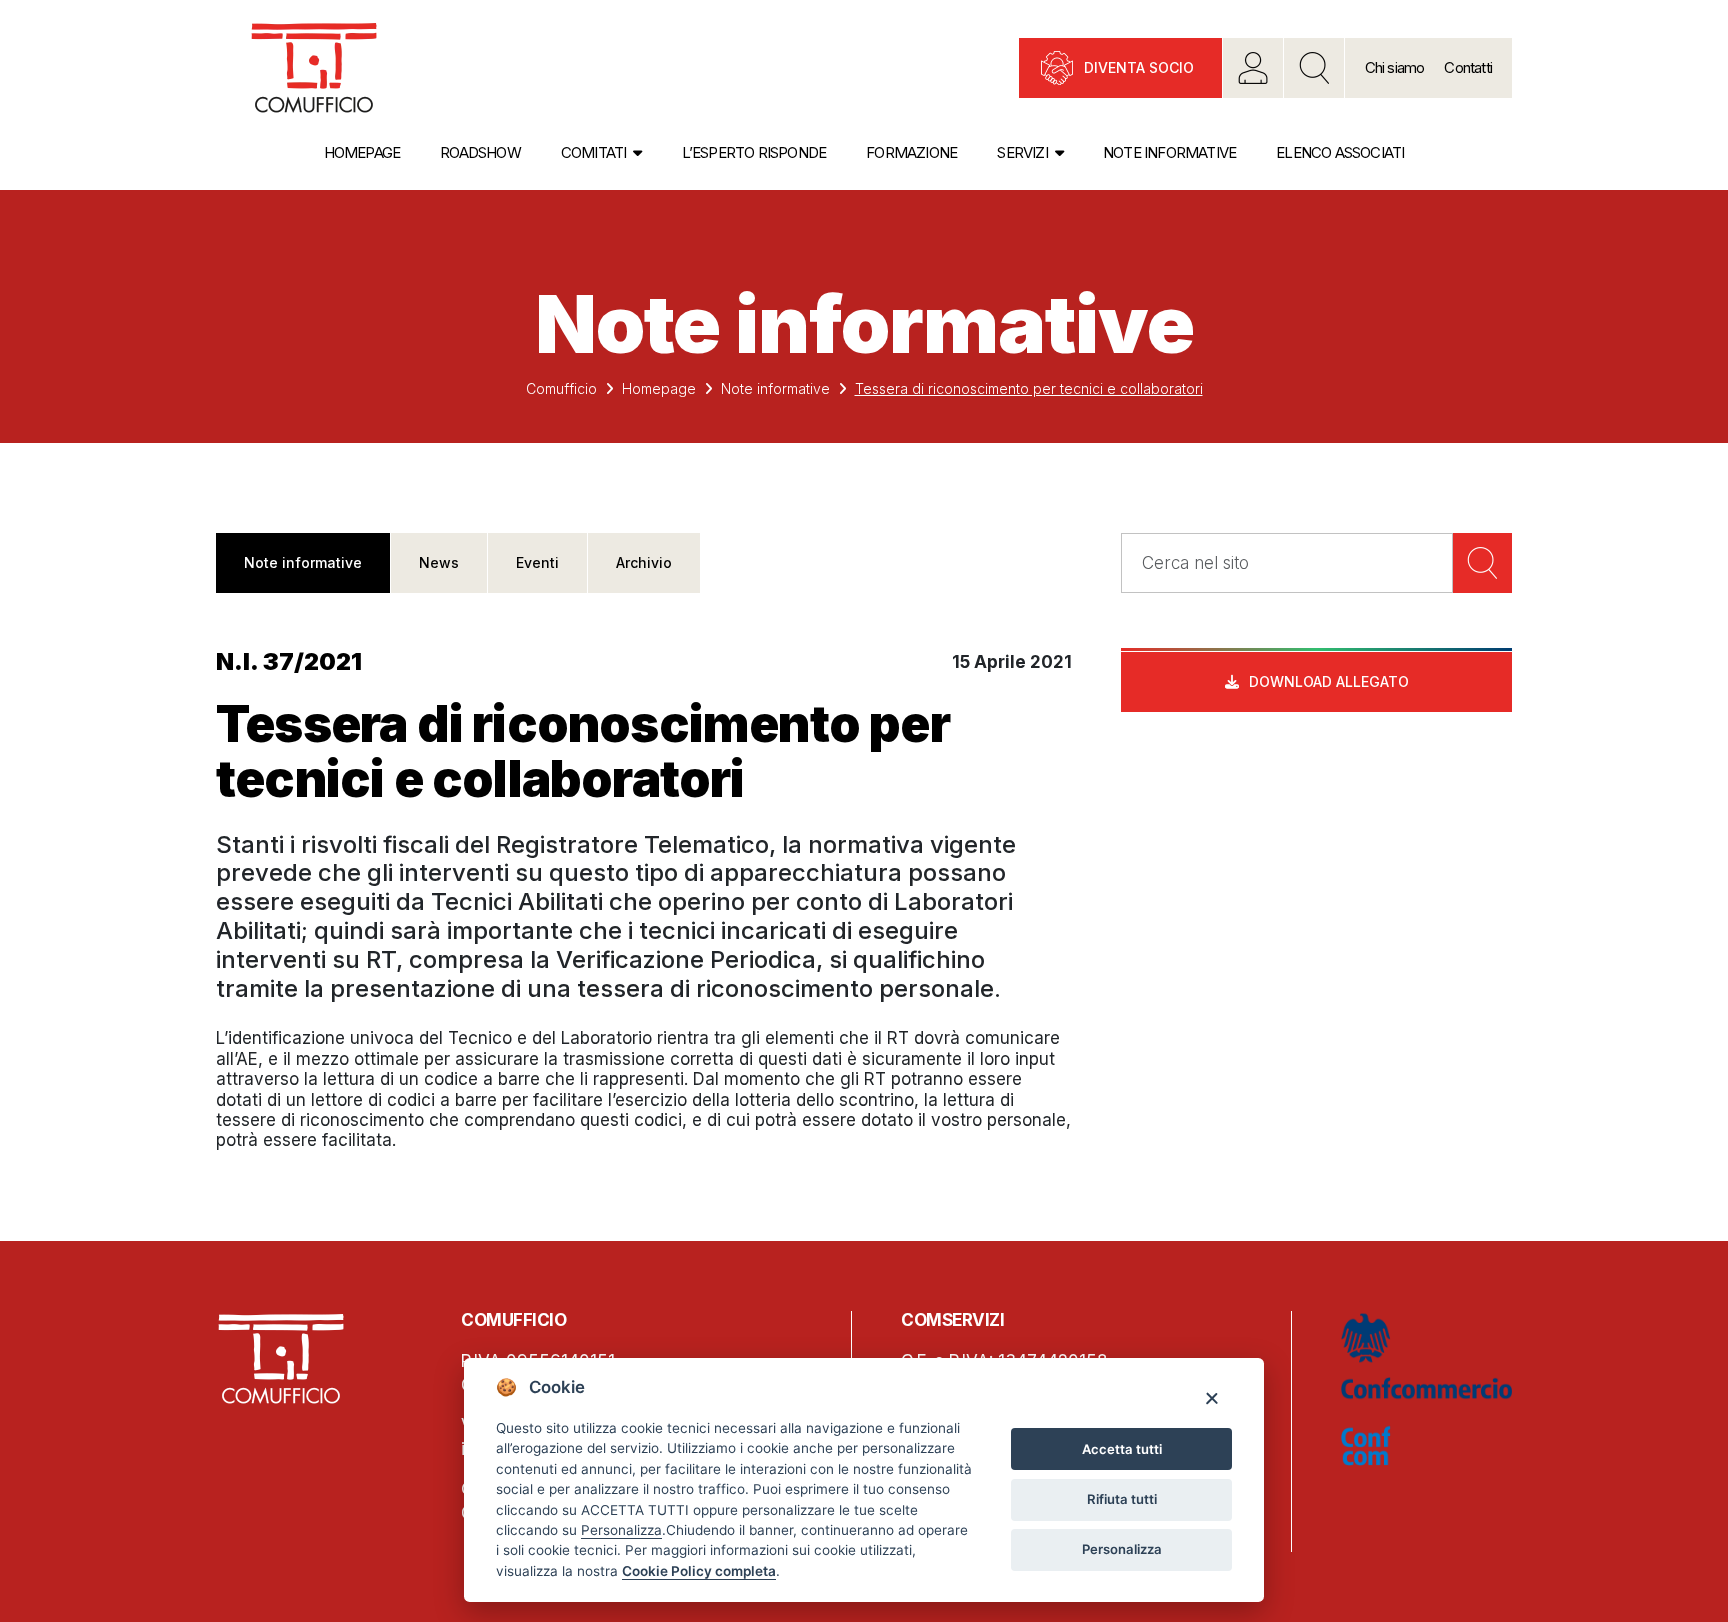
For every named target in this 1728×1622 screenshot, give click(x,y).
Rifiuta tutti (1122, 1499)
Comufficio (561, 388)
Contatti (1468, 67)
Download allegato (1329, 681)
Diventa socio (1139, 67)
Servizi (1022, 152)
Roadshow (480, 152)
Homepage (362, 152)
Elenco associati (1340, 152)
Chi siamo (1395, 67)
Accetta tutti (1122, 1449)
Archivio (644, 562)
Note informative (1169, 152)
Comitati (594, 152)
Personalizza (1122, 1549)
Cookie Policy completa (699, 1571)
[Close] (1211, 1397)
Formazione (911, 152)
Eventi (537, 562)
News (439, 562)
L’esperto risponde (754, 152)
